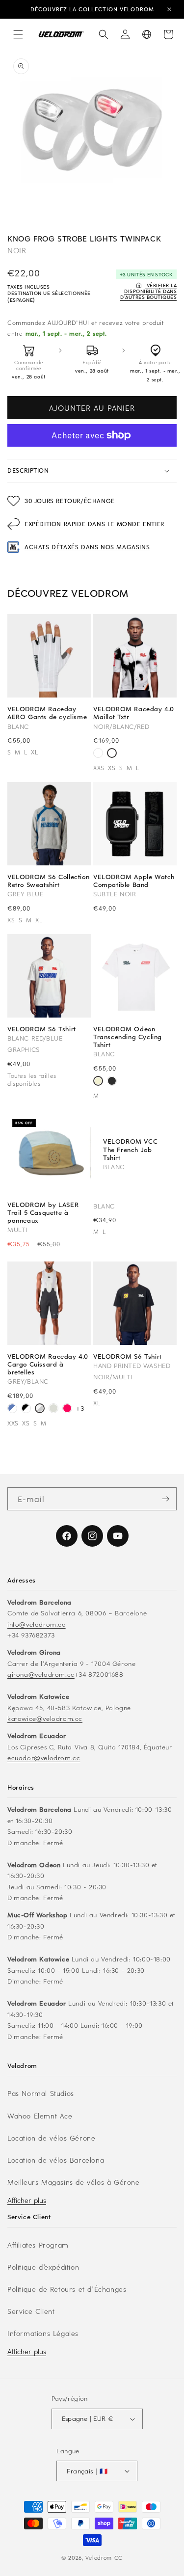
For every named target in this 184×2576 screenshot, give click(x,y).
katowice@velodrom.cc (45, 1718)
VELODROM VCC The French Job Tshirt (130, 1149)
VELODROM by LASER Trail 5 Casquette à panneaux (43, 1213)
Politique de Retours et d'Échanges (67, 2289)
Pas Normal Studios (41, 2093)
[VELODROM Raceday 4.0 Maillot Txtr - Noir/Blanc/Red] (112, 754)
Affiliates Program (38, 2245)
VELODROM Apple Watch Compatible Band (134, 881)
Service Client (31, 2311)
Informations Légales (43, 2333)
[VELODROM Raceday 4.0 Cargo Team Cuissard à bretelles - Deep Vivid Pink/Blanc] (67, 1409)
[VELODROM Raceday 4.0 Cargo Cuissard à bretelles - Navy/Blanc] (12, 1409)
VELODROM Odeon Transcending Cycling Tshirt (128, 1037)
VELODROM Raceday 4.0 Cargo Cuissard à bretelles (48, 1364)
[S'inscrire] (165, 1499)
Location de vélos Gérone (51, 2138)
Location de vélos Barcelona (56, 2160)
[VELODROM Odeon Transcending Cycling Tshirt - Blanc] (98, 1082)
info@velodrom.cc (37, 1624)
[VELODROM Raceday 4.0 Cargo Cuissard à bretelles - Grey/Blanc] (40, 1409)
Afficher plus (27, 2200)
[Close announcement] (169, 9)
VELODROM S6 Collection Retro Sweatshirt (48, 881)
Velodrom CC (104, 2558)
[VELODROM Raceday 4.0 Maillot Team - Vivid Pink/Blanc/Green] (98, 754)
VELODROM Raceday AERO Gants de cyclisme (47, 713)
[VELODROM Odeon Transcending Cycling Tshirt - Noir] (112, 1082)
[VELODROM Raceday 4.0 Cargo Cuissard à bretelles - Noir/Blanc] (26, 1409)
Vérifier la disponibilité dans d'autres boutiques (148, 291)
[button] (18, 34)
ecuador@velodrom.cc (44, 1758)
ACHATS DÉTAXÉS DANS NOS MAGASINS (87, 547)
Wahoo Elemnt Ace (40, 2116)
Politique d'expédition (43, 2267)
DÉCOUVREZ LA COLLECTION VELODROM (92, 9)
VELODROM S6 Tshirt (42, 1029)
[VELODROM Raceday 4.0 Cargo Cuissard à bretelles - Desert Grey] (53, 1409)
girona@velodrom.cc (41, 1674)
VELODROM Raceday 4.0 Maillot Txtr (134, 713)
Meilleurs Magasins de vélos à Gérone (74, 2182)
